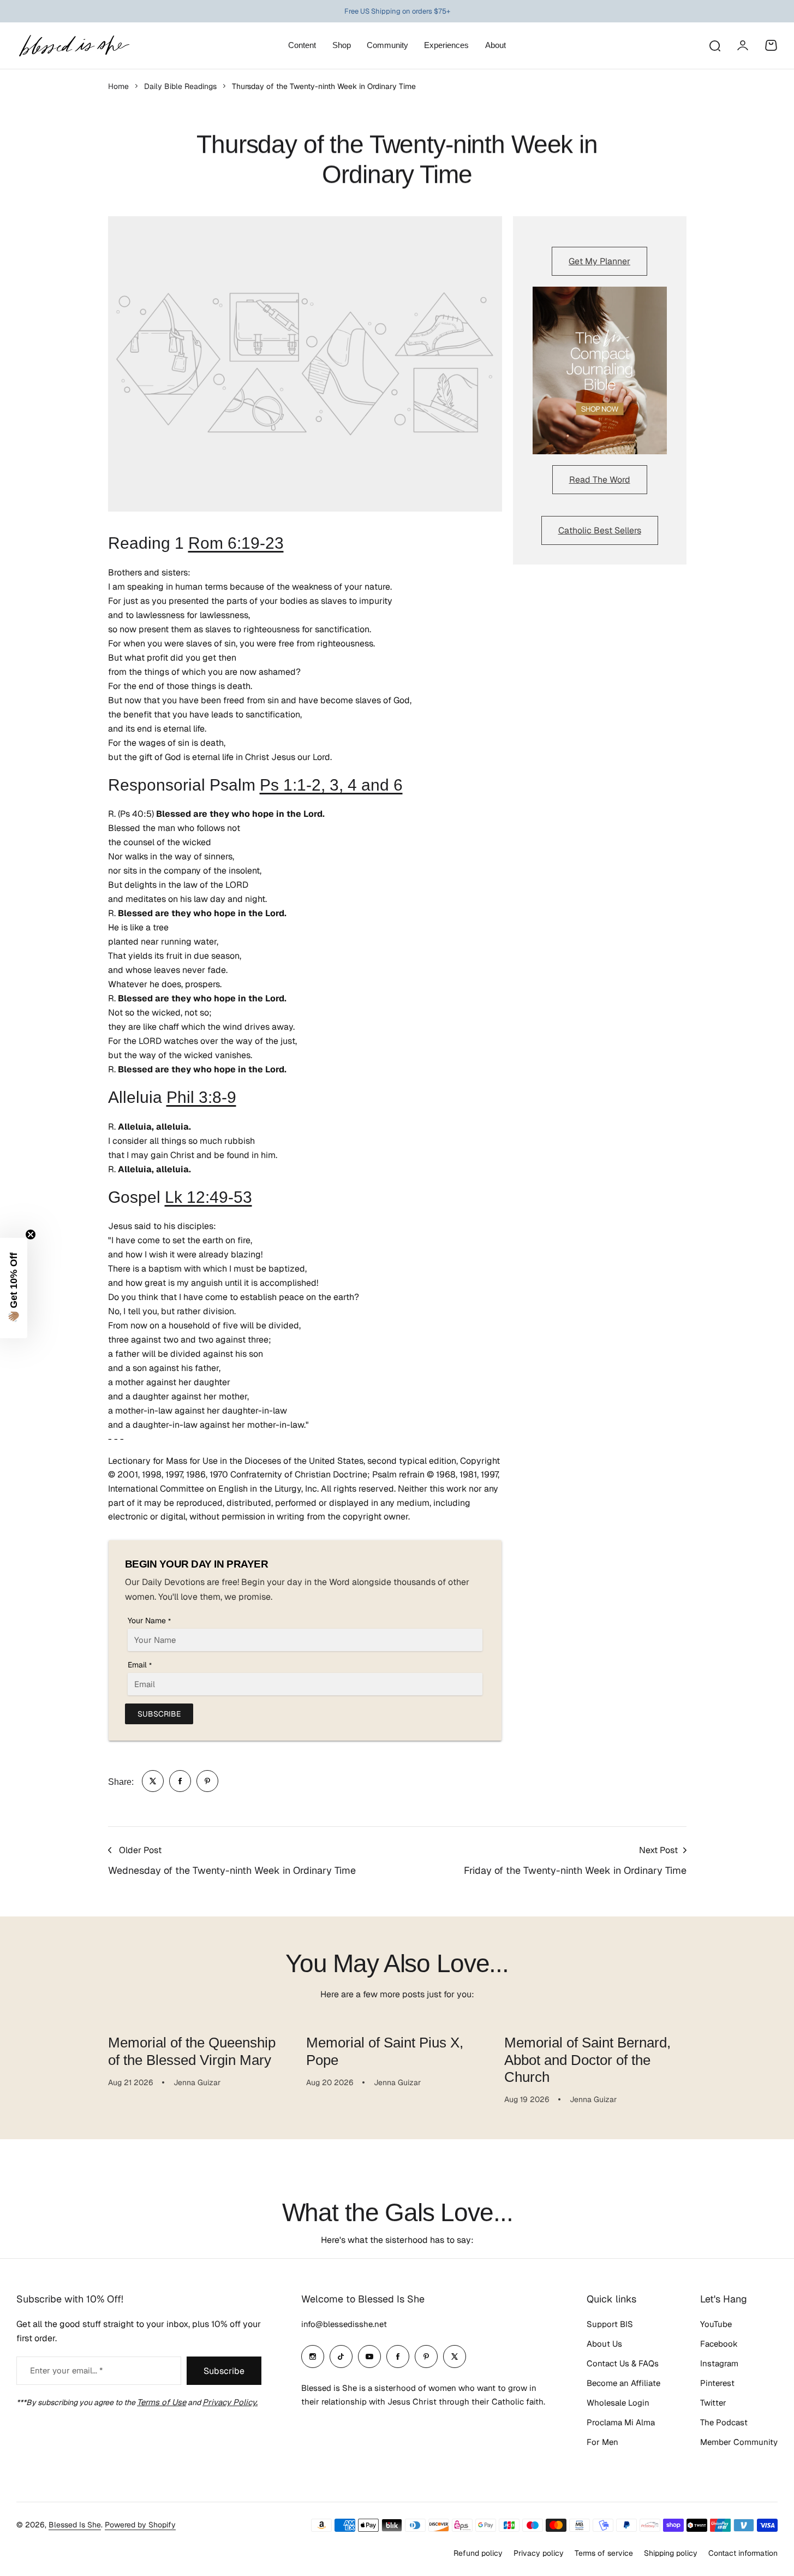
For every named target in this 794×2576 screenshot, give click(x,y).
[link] (153, 1781)
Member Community (739, 2442)
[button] (14, 1288)
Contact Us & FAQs (623, 2363)
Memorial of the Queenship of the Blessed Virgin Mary (192, 2051)
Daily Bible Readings (180, 86)
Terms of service (604, 2553)
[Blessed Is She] (74, 46)
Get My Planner (599, 261)
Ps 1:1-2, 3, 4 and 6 (331, 785)
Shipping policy (671, 2553)
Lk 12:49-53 (208, 1197)
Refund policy (478, 2553)
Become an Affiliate (623, 2383)
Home (118, 86)
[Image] (600, 371)
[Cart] (771, 45)
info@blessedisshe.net (344, 2324)
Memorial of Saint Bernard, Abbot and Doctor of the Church (587, 2060)
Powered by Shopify (140, 2525)
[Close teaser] (31, 1234)
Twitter (713, 2403)
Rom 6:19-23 (236, 543)
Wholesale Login (618, 2403)
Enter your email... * (66, 2370)
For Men (602, 2442)
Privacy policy (539, 2553)
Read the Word (600, 480)
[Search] (714, 45)
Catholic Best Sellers (600, 530)
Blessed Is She (75, 2525)
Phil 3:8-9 (201, 1097)
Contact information (743, 2553)
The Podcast (724, 2422)
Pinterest (717, 2383)
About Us (604, 2344)
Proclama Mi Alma (621, 2422)
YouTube (716, 2324)
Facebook (719, 2344)
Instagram (719, 2363)
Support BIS (610, 2324)
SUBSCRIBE (159, 1714)
